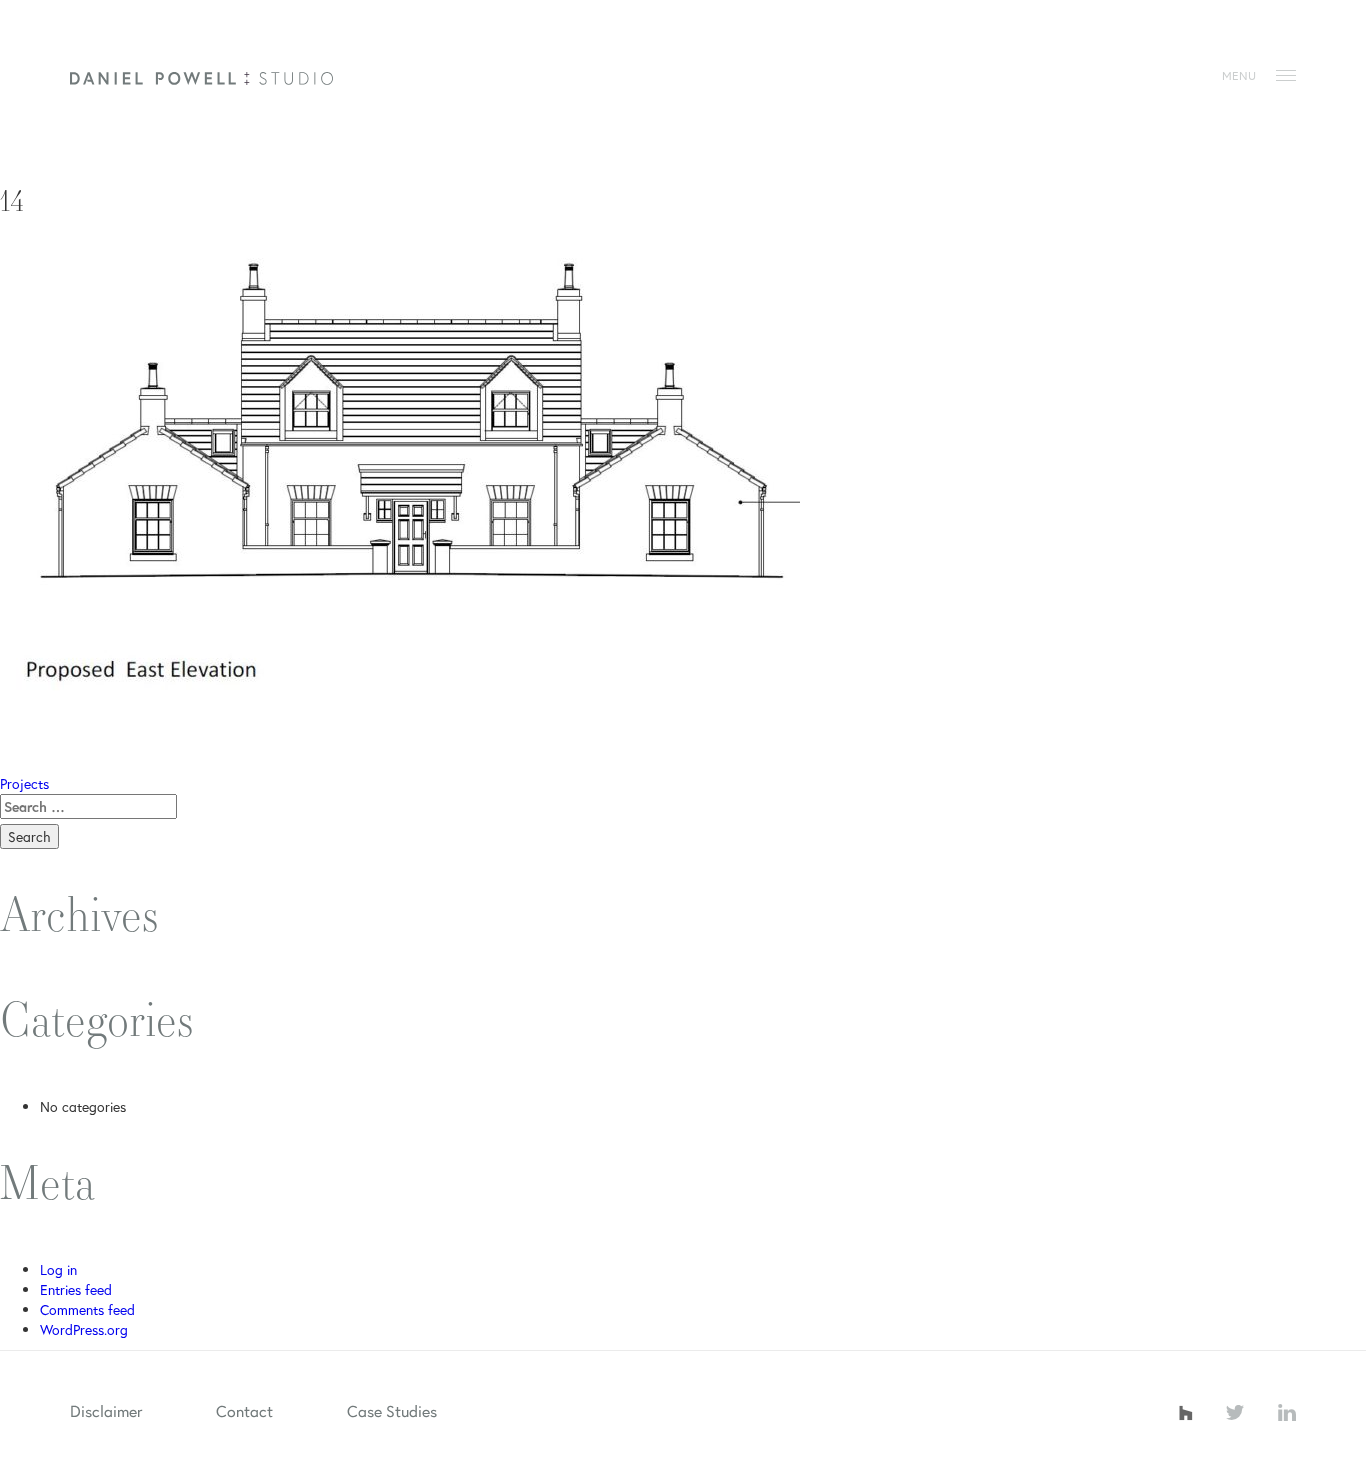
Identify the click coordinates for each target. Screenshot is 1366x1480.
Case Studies (392, 1410)
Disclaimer (106, 1410)
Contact (244, 1410)
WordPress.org (84, 1329)
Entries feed (76, 1289)
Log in (58, 1269)
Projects (24, 783)
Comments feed (87, 1309)
